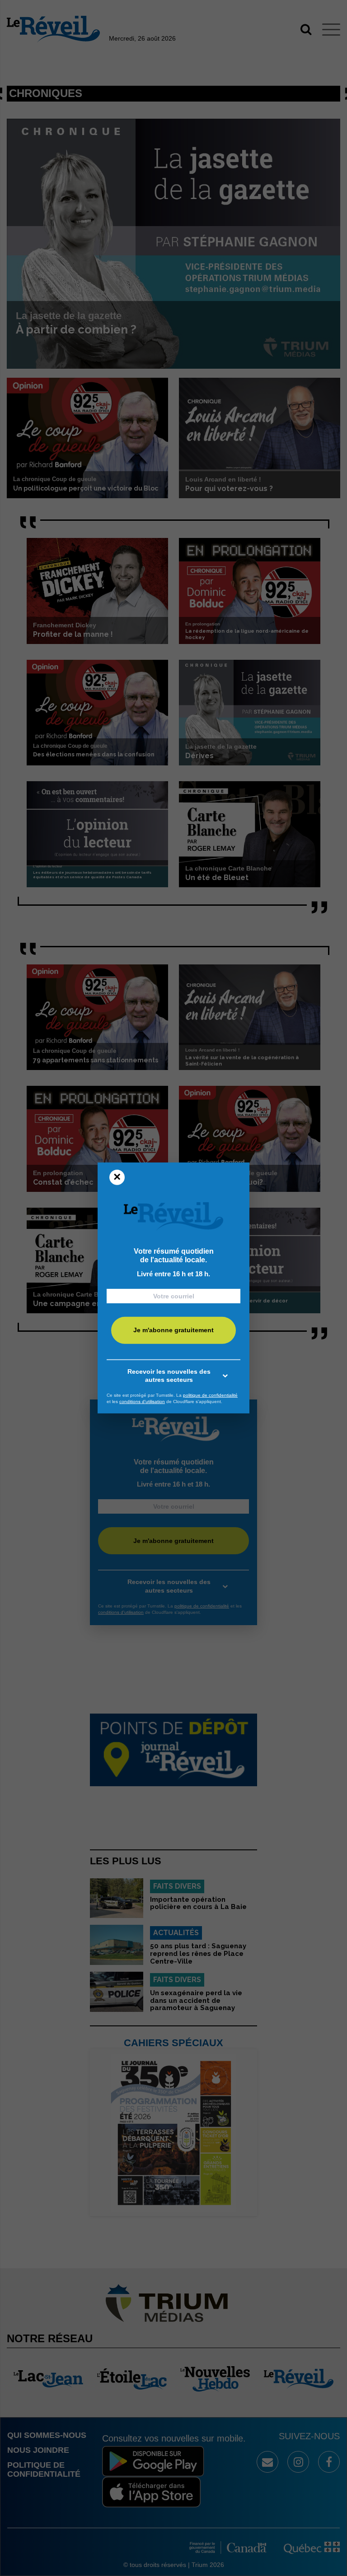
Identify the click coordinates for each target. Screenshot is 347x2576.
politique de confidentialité (210, 1395)
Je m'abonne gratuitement (173, 1330)
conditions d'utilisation (142, 1402)
